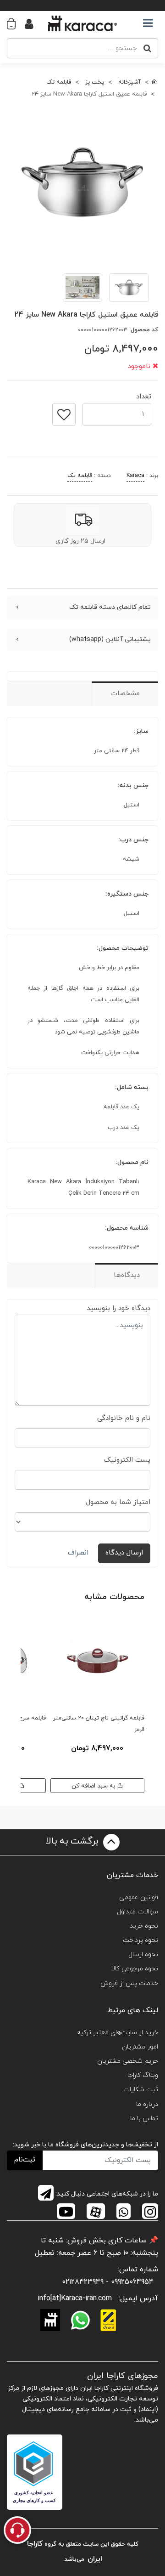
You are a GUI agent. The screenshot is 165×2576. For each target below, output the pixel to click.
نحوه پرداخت (140, 1940)
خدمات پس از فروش (129, 1983)
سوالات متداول (137, 1912)
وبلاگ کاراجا (143, 2075)
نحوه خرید (144, 1926)
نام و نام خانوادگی (124, 1418)
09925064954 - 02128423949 (108, 2282)
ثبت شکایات (141, 2090)
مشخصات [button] (125, 694)
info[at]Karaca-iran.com (75, 2298)
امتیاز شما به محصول (118, 1502)
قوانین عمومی (139, 1898)
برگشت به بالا (73, 1841)
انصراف (78, 1553)
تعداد (144, 394)
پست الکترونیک (127, 1460)
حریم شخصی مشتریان (128, 2061)
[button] (16, 23)
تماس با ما (144, 2119)
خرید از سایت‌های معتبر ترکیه (118, 2033)
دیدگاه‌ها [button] (127, 1275)
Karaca (135, 476)
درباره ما (147, 2104)
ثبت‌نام (25, 2160)
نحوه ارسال (143, 1955)
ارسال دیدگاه (124, 1553)
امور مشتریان (140, 2047)
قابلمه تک (80, 476)
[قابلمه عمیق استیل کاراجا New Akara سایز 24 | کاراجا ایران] (82, 184)
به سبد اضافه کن (94, 1786)
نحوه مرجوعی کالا (135, 1969)
